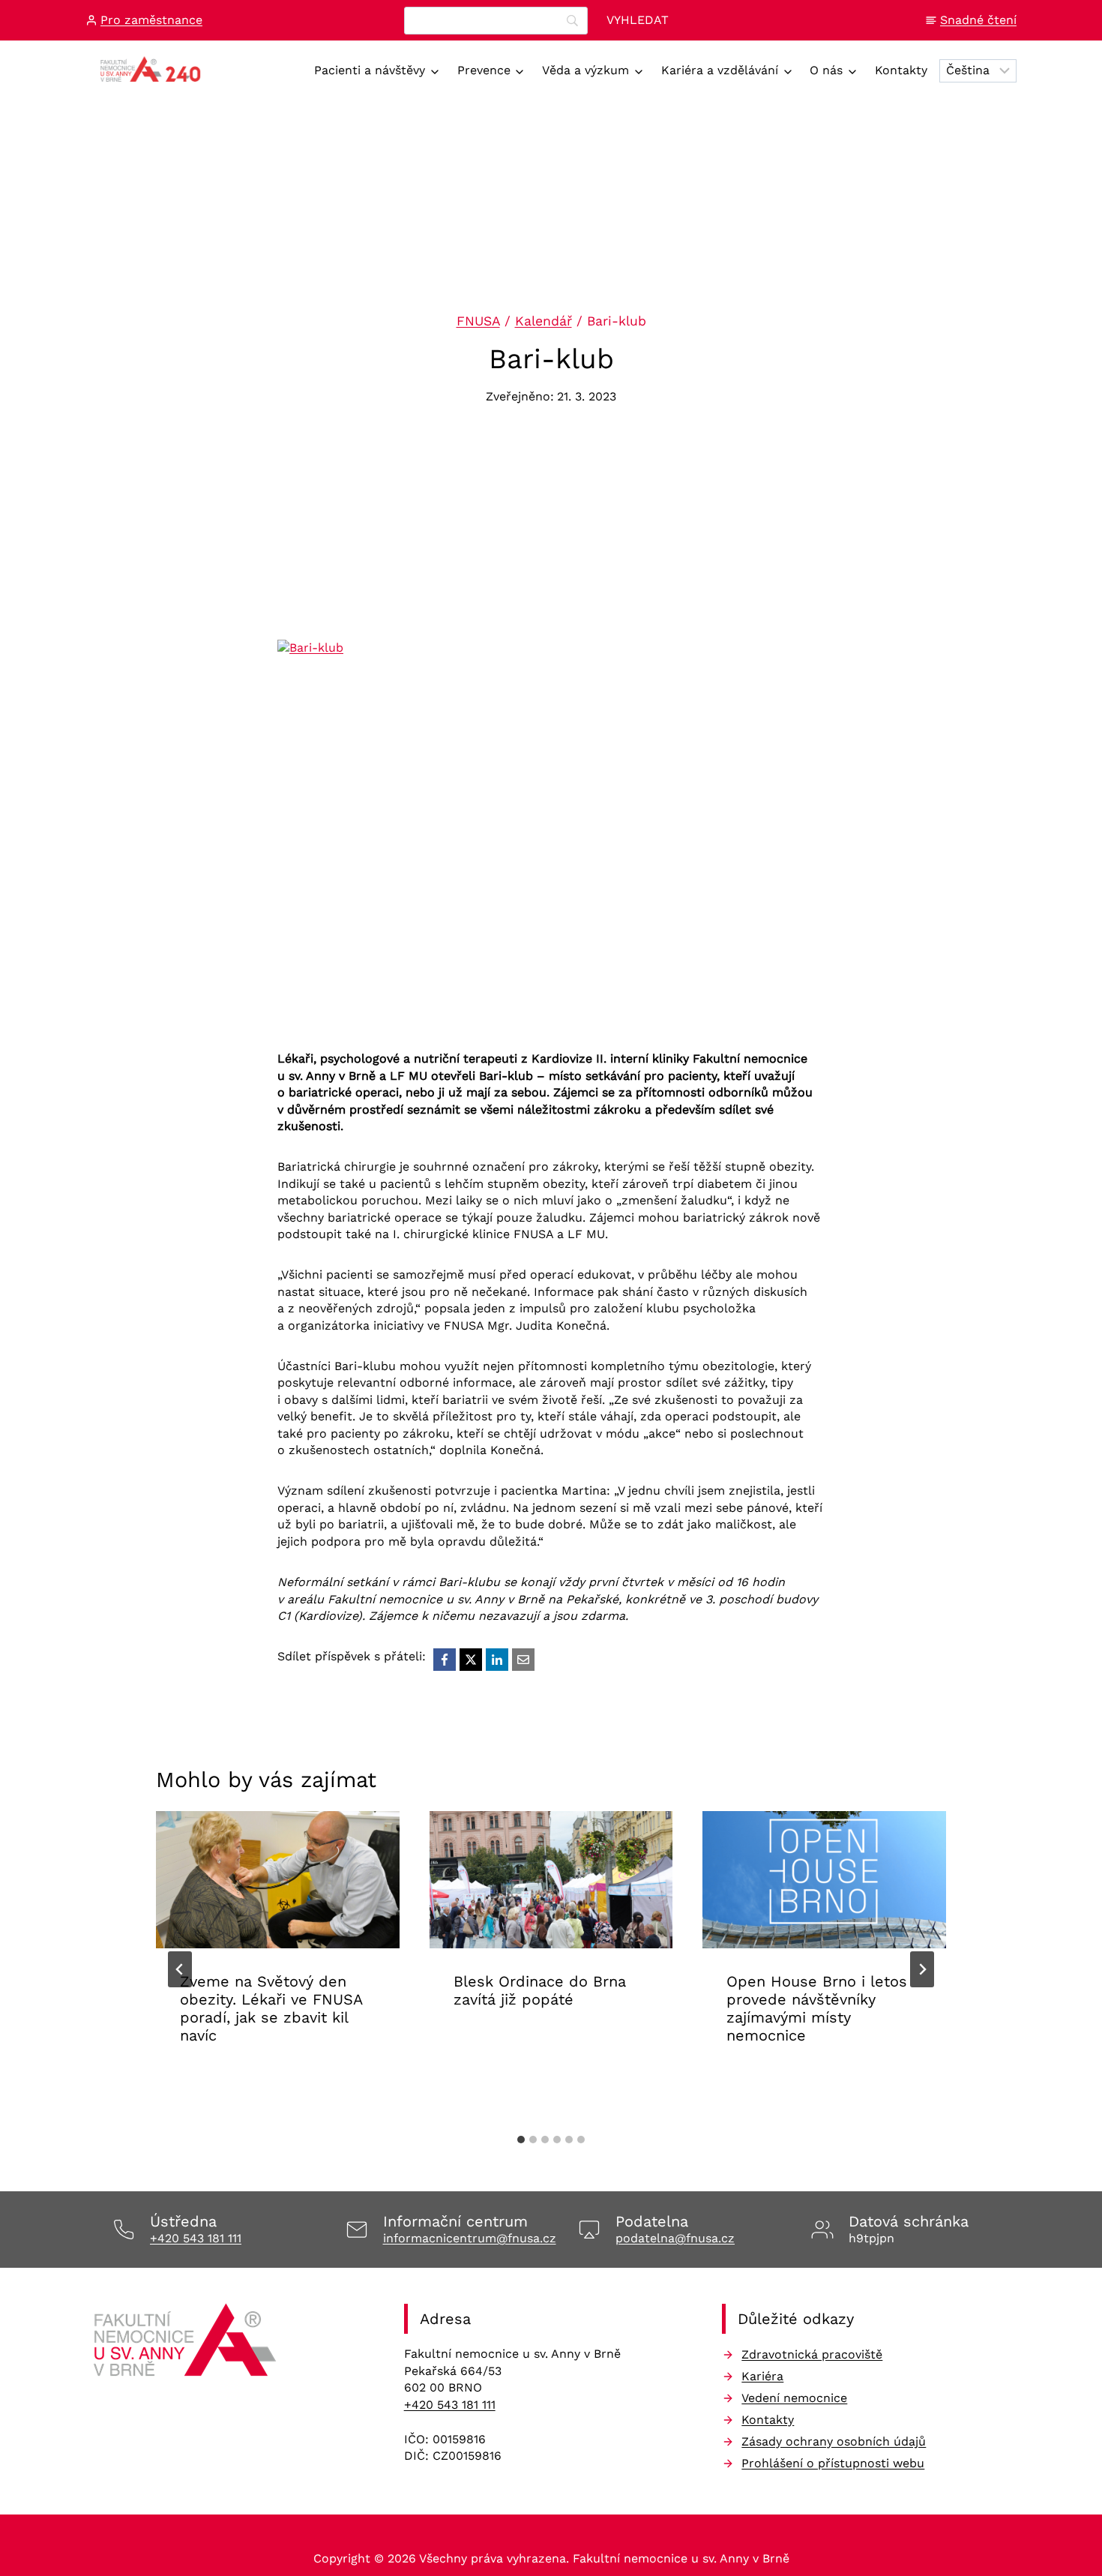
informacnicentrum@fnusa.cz (470, 2238)
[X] (471, 1660)
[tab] (521, 2140)
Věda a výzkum (585, 70)
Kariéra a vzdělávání (720, 70)
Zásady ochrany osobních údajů (834, 2441)
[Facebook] (445, 1660)
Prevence (484, 70)
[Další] (922, 1969)
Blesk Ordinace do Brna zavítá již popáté (540, 1990)
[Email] (523, 1660)
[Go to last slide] (180, 1969)
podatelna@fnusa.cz (675, 2238)
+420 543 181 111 (196, 2238)
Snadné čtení (978, 20)
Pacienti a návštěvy (370, 70)
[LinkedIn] (497, 1660)
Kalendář (544, 321)
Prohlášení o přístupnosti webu (833, 2463)
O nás (826, 70)
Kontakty (901, 70)
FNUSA (478, 321)
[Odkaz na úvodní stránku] (187, 2345)
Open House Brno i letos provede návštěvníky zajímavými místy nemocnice (817, 2008)
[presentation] (278, 1880)
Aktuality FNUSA (231, 2082)
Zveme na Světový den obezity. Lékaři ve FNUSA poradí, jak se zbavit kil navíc (271, 2008)
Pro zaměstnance (151, 20)
